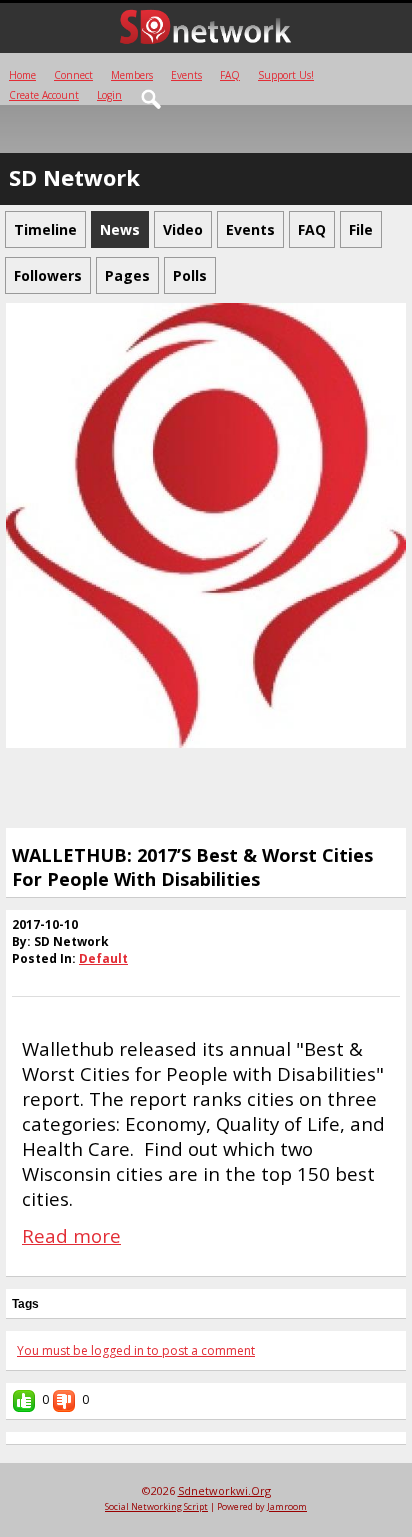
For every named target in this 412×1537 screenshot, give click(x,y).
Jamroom (287, 1506)
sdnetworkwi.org (224, 1490)
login (109, 95)
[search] (152, 100)
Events (186, 75)
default (103, 958)
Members (132, 75)
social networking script (156, 1506)
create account (44, 95)
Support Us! (286, 75)
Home (22, 75)
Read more (71, 1235)
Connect (73, 75)
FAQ (230, 75)
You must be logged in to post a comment (136, 1350)
